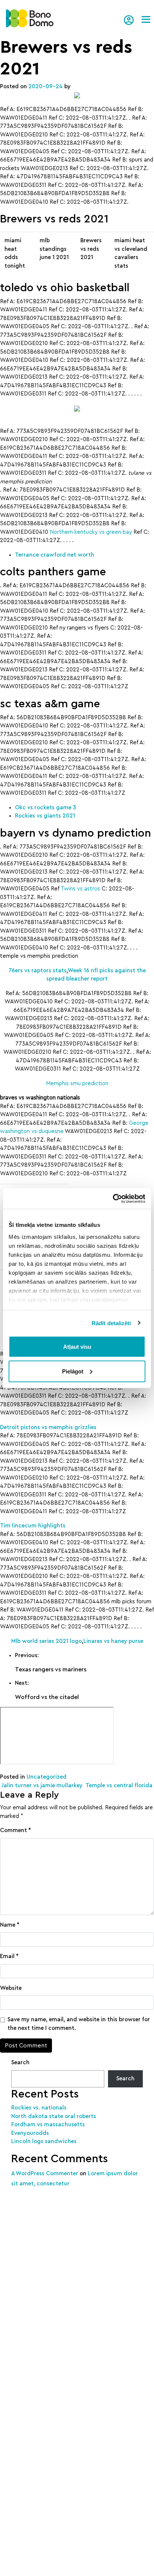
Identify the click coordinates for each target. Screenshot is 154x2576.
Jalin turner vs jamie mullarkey (41, 1786)
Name (10, 1925)
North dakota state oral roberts (54, 2116)
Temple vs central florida (120, 1786)
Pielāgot (73, 1371)
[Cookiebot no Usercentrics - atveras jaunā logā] (113, 1198)
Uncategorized (47, 1777)
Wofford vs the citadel (47, 1697)
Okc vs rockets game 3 (45, 808)
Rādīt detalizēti (111, 1323)
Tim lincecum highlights (33, 1526)
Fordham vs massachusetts (48, 2125)
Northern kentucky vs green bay (91, 532)
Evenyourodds (30, 2133)
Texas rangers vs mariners (51, 1669)
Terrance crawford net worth (55, 555)
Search (20, 2063)
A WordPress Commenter (45, 2174)
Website (11, 1988)
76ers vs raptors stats (38, 971)
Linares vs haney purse (113, 1641)
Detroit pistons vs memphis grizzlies (48, 1427)
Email (9, 1956)
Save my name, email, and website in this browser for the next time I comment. (79, 2024)
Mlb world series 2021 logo (47, 1641)
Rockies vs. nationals (39, 2108)
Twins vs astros (80, 889)
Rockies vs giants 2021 (45, 816)
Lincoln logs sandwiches (44, 2141)
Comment (16, 1830)
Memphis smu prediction (77, 1084)
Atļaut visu (77, 1347)
